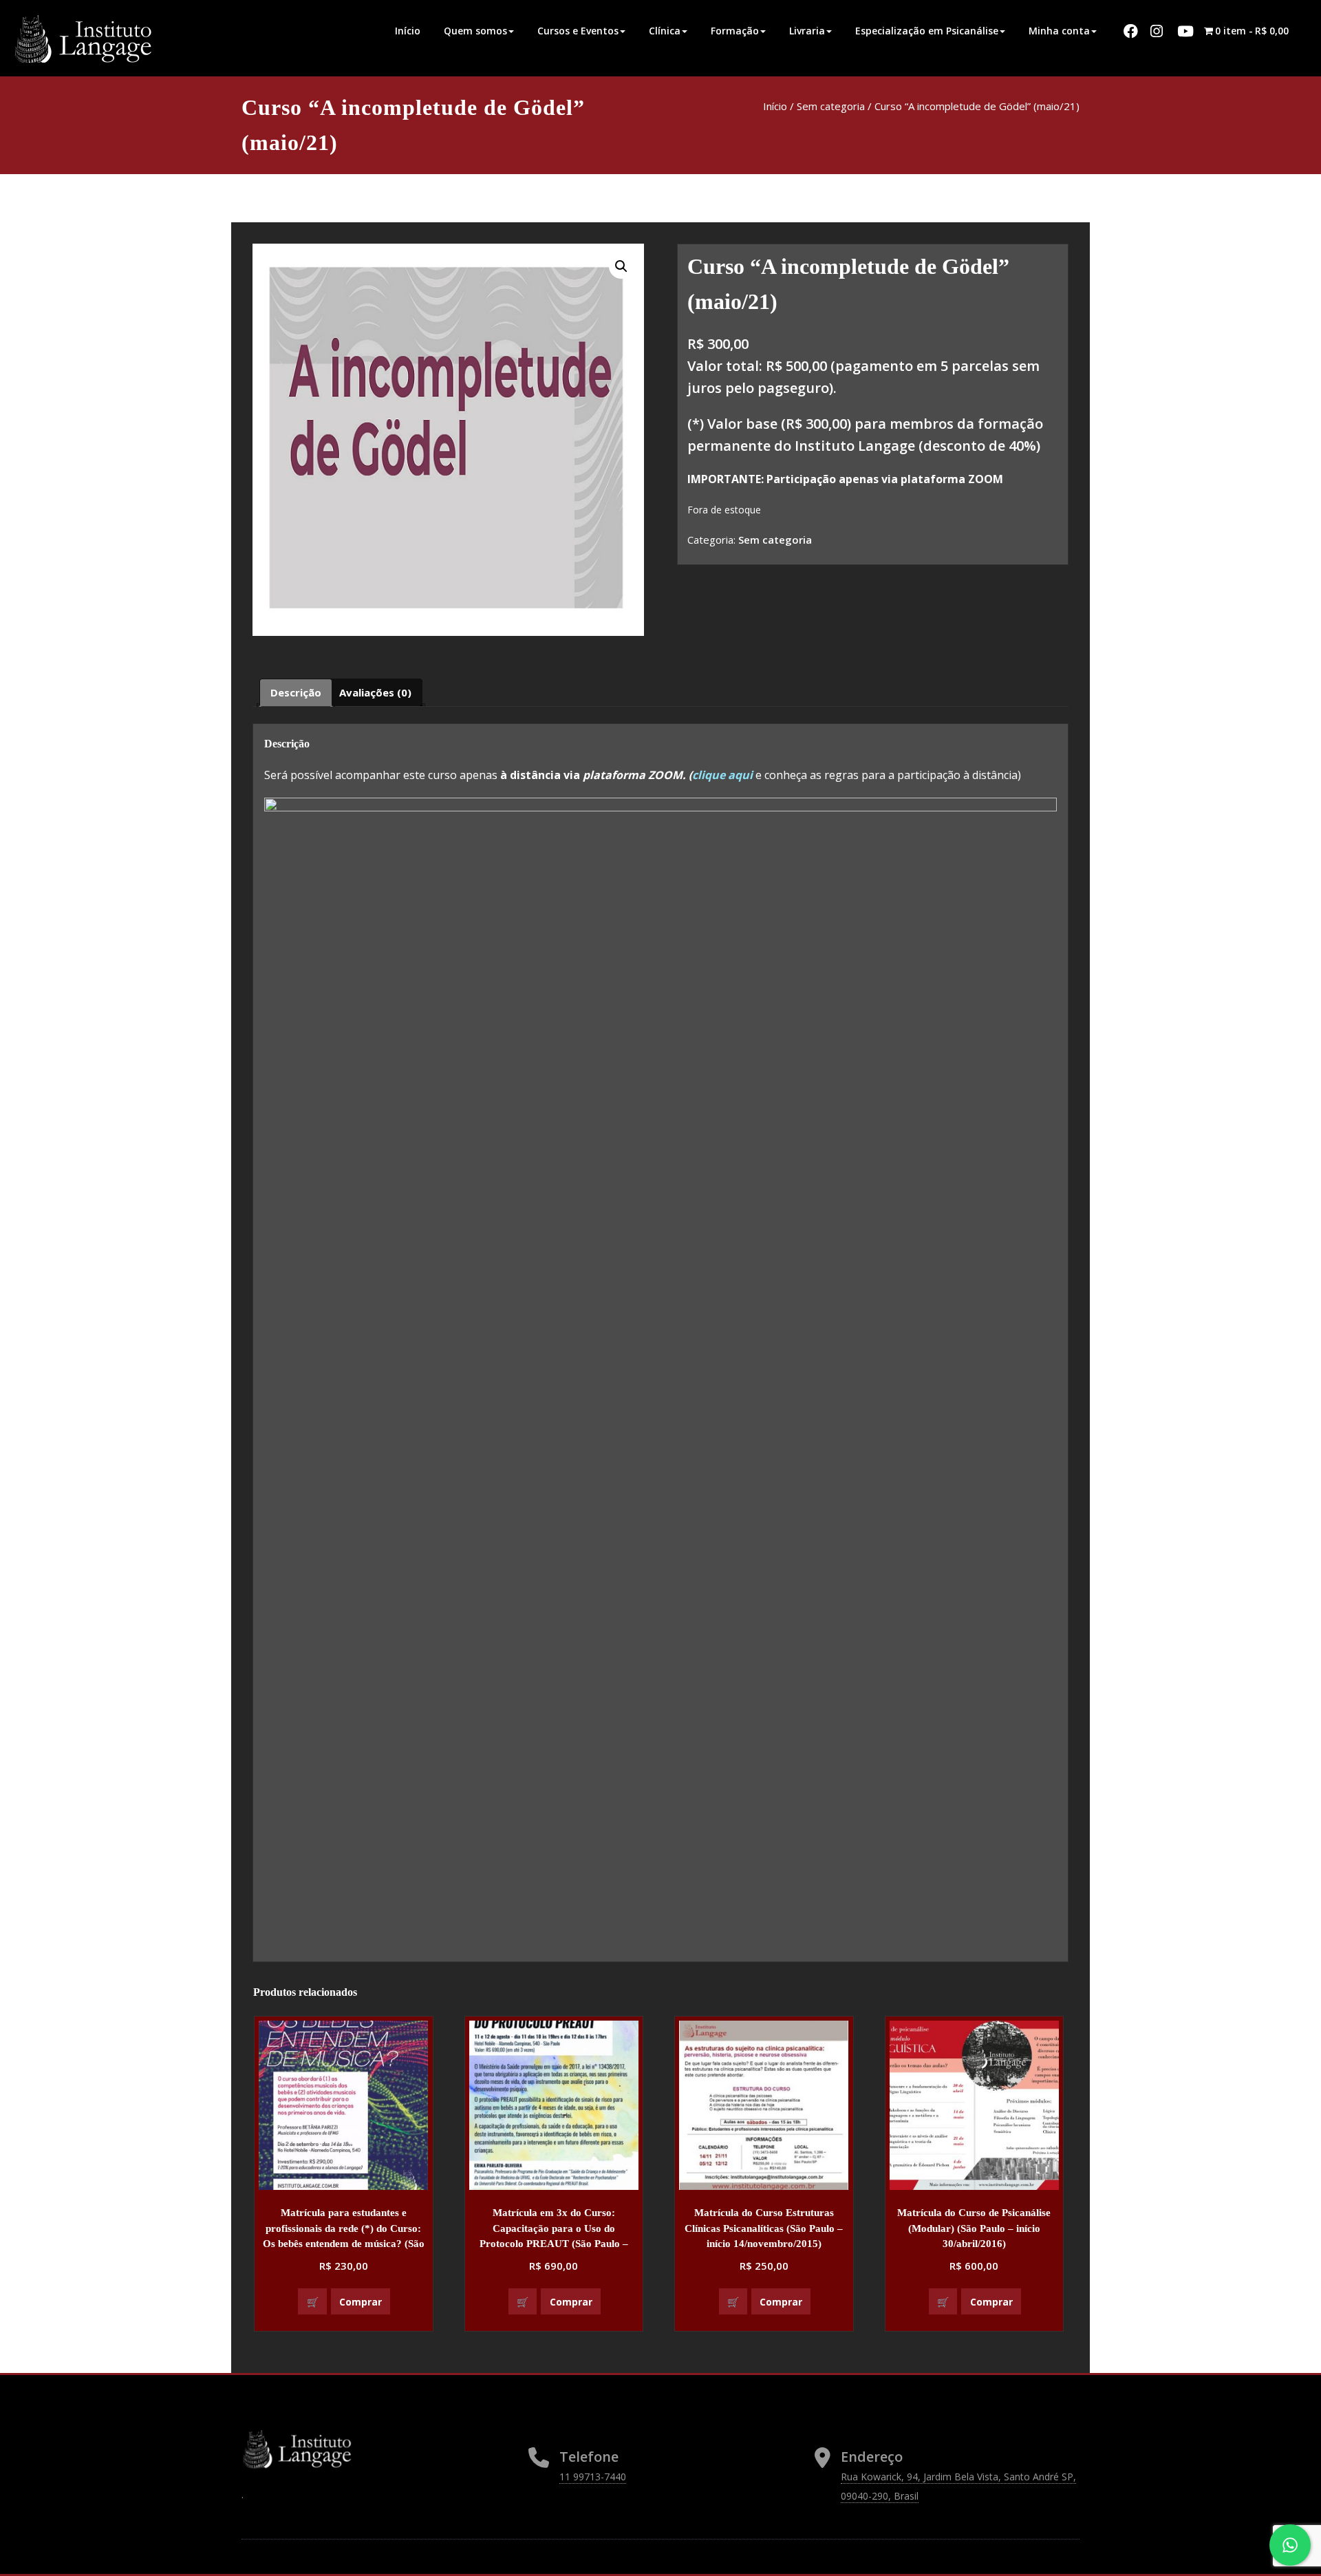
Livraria (807, 31)
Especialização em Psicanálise (927, 31)
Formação (735, 31)
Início (408, 31)
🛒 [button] (313, 2302)
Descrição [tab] (296, 692)
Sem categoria (831, 106)
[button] (621, 266)
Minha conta (1059, 31)
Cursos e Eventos (578, 31)
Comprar (361, 2302)
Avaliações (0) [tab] (375, 692)
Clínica (665, 31)
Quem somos (475, 31)
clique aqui (724, 775)
